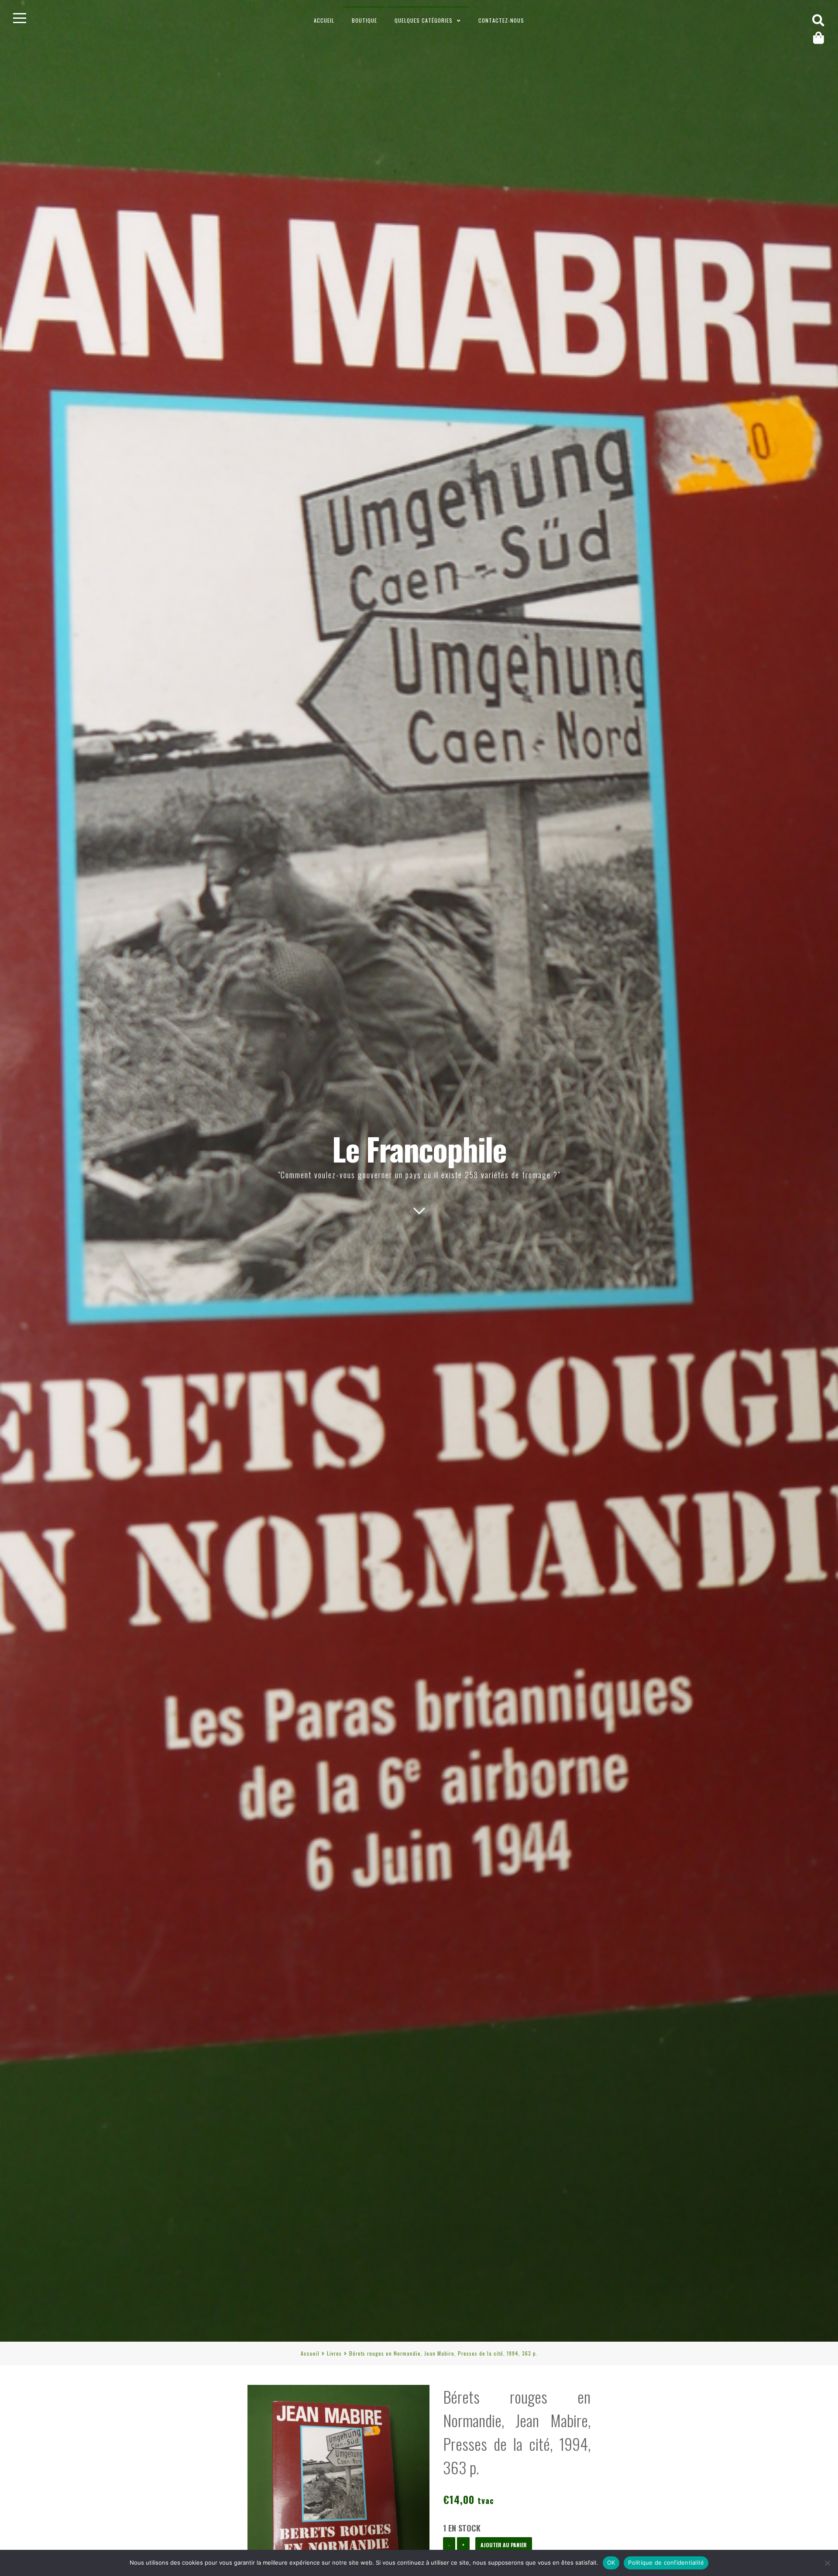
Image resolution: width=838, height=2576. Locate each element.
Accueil (324, 20)
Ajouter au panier (504, 2545)
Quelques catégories (424, 20)
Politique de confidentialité (666, 2562)
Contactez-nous (501, 20)
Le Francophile (419, 1148)
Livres (334, 2353)
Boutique (364, 20)
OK (611, 2562)
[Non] (827, 2563)
